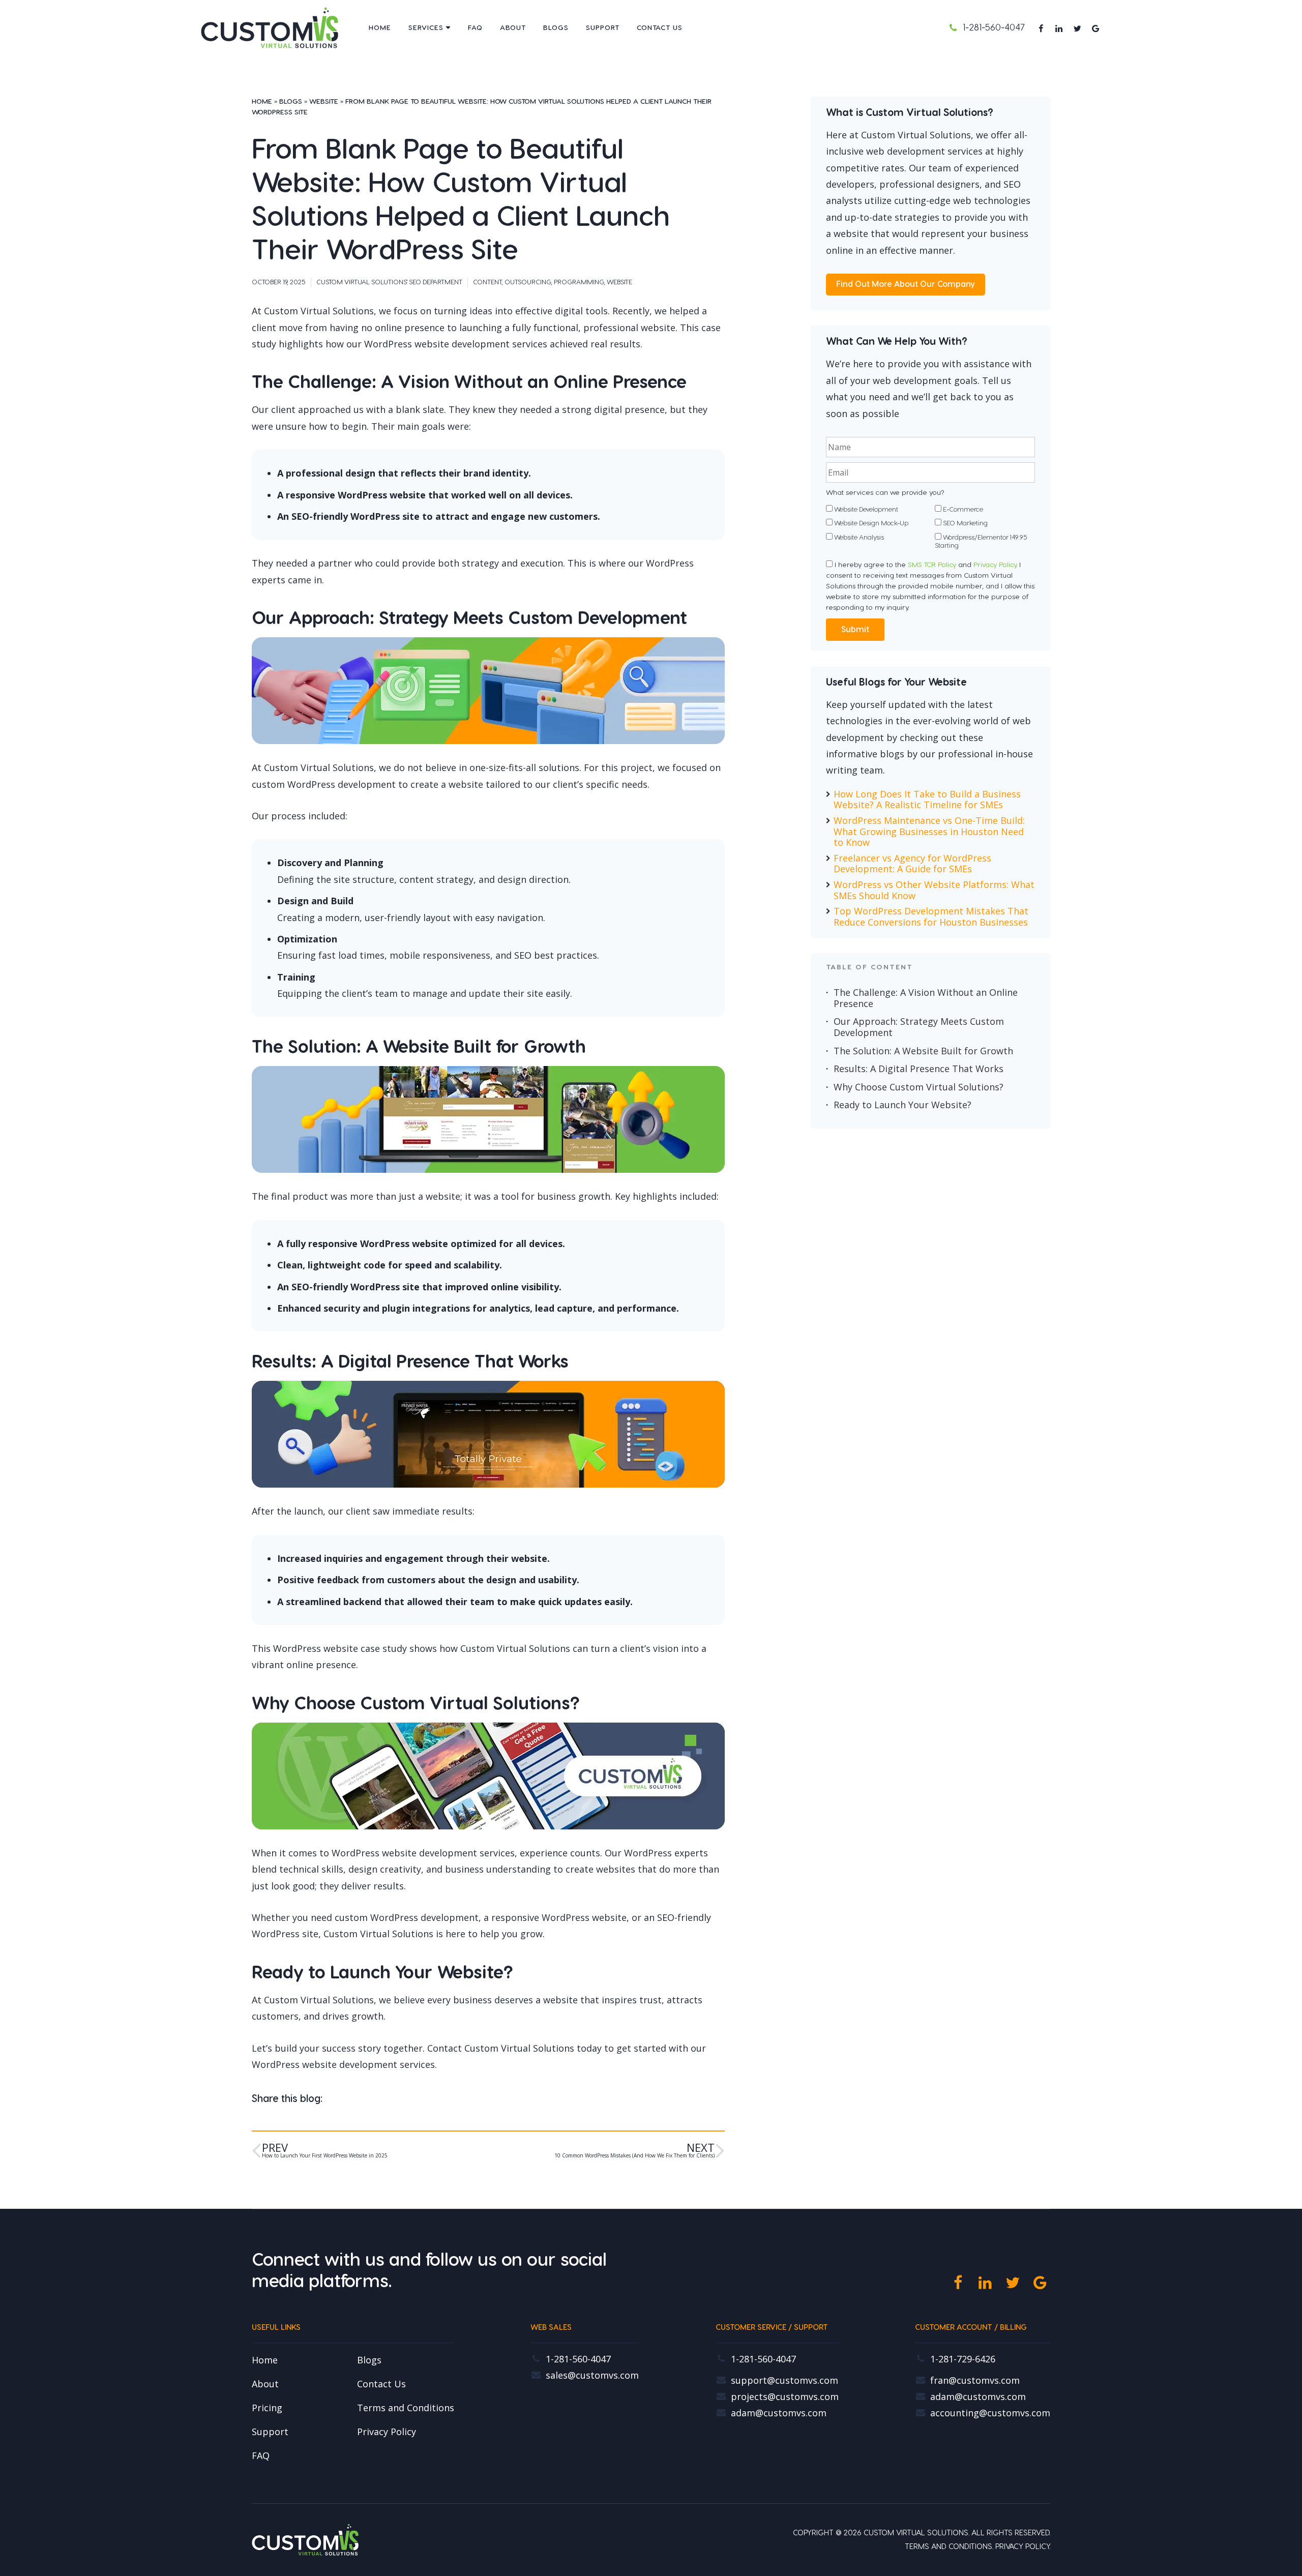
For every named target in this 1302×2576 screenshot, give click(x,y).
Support (603, 28)
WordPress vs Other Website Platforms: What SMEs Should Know (934, 890)
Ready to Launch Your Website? (902, 1105)
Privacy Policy (995, 565)
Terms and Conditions (406, 2408)
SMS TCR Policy (932, 565)
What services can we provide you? (885, 493)
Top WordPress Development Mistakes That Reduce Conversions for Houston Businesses (931, 917)
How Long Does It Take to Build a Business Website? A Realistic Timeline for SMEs (927, 800)
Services (426, 28)
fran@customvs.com (975, 2381)
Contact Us (660, 28)
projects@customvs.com (785, 2397)
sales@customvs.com (592, 2376)
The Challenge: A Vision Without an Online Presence (926, 998)
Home (380, 28)
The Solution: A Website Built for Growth (923, 1051)
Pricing (267, 2408)
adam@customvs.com (779, 2413)
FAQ (475, 28)
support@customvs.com (785, 2381)
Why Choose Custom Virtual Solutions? (919, 1087)
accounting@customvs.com (990, 2413)
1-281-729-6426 (963, 2359)
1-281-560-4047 (994, 28)
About (513, 28)
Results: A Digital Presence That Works (919, 1069)
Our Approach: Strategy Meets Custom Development (919, 1027)
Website (324, 102)
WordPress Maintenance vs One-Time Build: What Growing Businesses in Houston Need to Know (929, 832)
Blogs (556, 28)
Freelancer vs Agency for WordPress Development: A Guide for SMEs (912, 864)
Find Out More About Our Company (906, 284)
